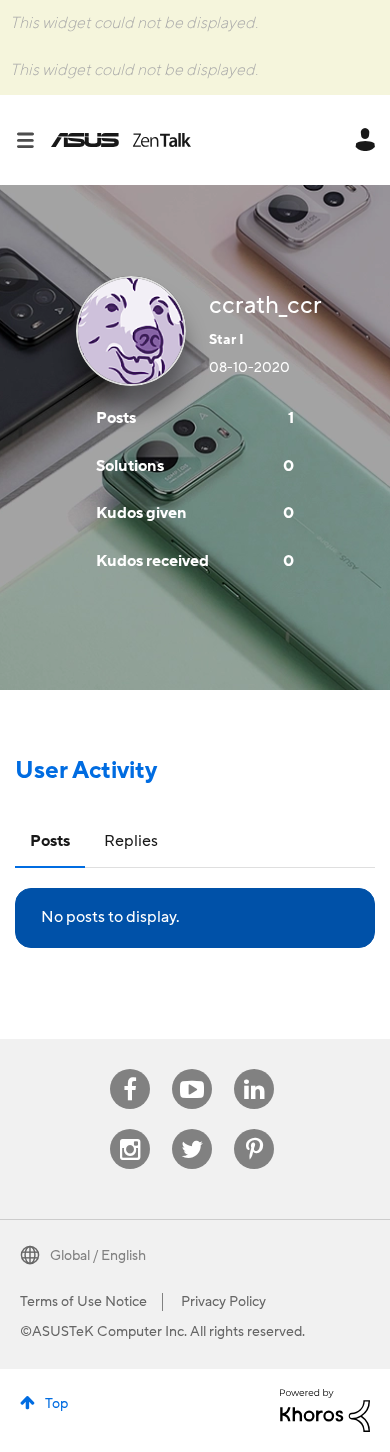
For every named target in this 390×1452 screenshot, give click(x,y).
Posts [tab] (50, 841)
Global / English (98, 1256)
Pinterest (254, 1129)
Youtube (192, 1069)
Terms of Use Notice (83, 1302)
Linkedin (254, 1069)
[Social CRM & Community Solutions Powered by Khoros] (325, 1409)
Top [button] (56, 1404)
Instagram (130, 1129)
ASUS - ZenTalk (121, 140)
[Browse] (33, 140)
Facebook (130, 1069)
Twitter (192, 1129)
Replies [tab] (131, 841)
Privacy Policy (223, 1302)
